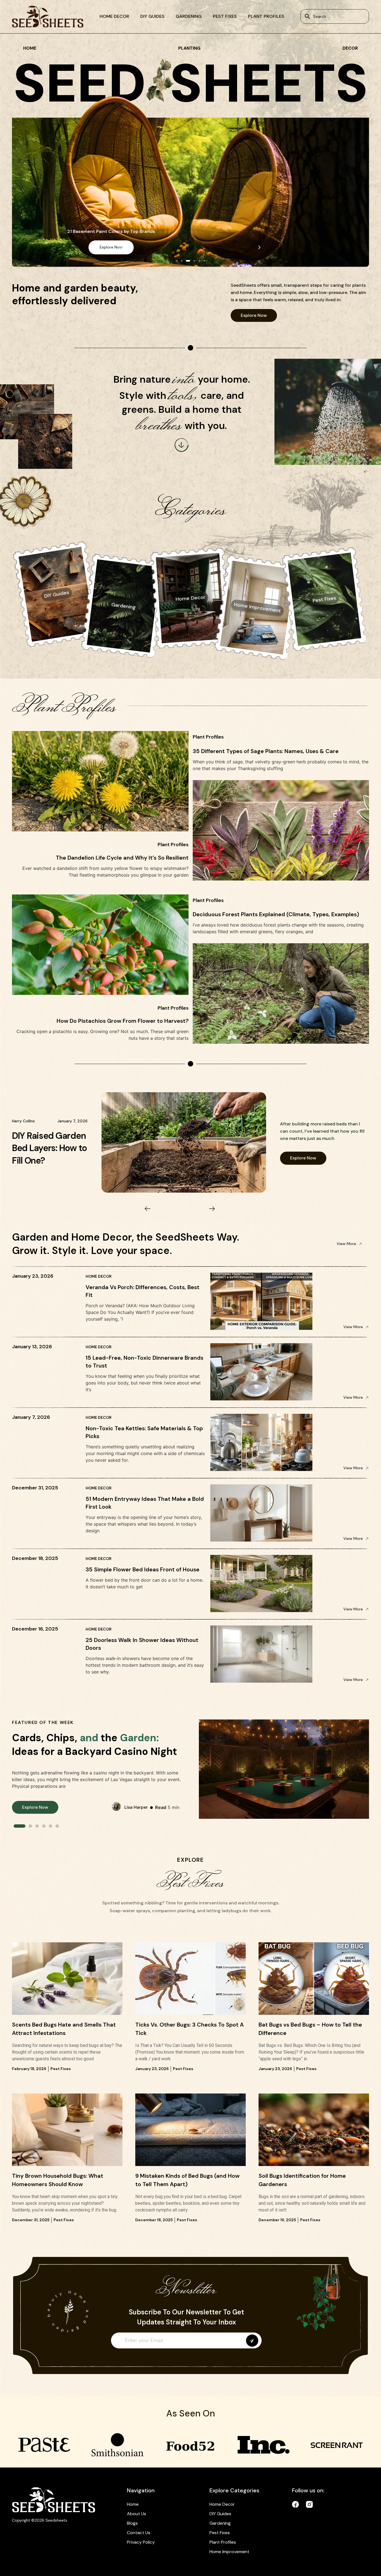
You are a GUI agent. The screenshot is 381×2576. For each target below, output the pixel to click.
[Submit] (252, 2341)
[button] (122, 247)
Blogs (132, 2523)
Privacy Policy (141, 2542)
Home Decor (114, 16)
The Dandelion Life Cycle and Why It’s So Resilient (122, 858)
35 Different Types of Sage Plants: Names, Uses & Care (266, 751)
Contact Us (139, 2533)
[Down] (182, 445)
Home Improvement (229, 2552)
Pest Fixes (225, 16)
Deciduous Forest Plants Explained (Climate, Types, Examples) (276, 914)
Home (133, 2504)
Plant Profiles (266, 16)
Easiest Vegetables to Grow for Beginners (49, 1148)
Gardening (189, 16)
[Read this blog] (184, 1143)
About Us (137, 2514)
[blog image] (67, 1978)
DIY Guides (152, 16)
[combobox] (335, 16)
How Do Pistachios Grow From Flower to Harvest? (123, 1021)
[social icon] (296, 2504)
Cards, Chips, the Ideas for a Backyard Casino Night (95, 1745)
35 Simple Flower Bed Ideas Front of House (143, 1569)
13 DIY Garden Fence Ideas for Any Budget (191, 231)
